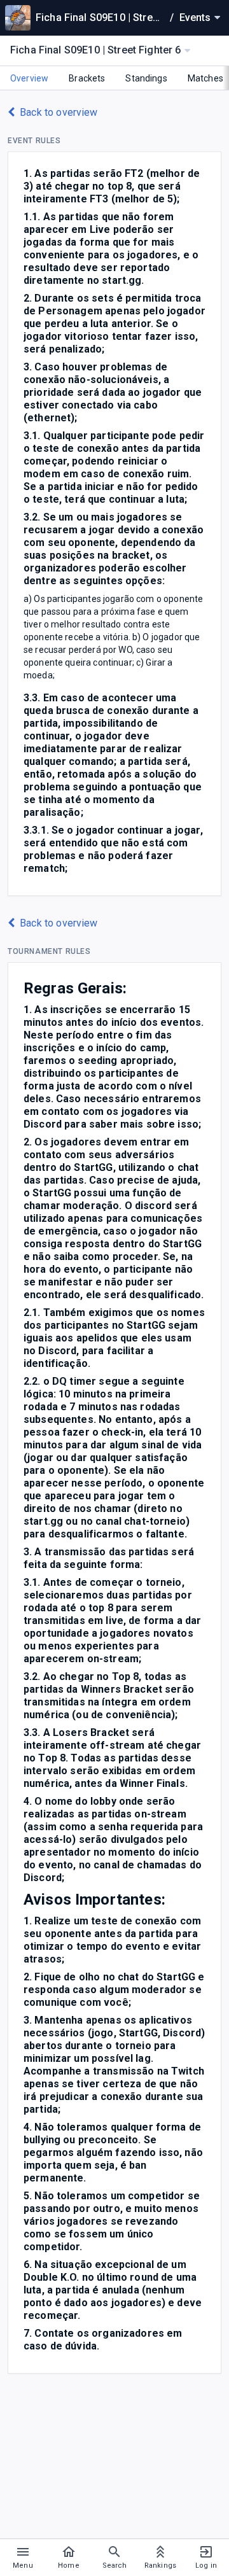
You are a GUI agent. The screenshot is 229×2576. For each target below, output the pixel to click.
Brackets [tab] (87, 78)
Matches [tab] (205, 78)
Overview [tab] (29, 78)
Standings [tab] (146, 78)
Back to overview (59, 112)
